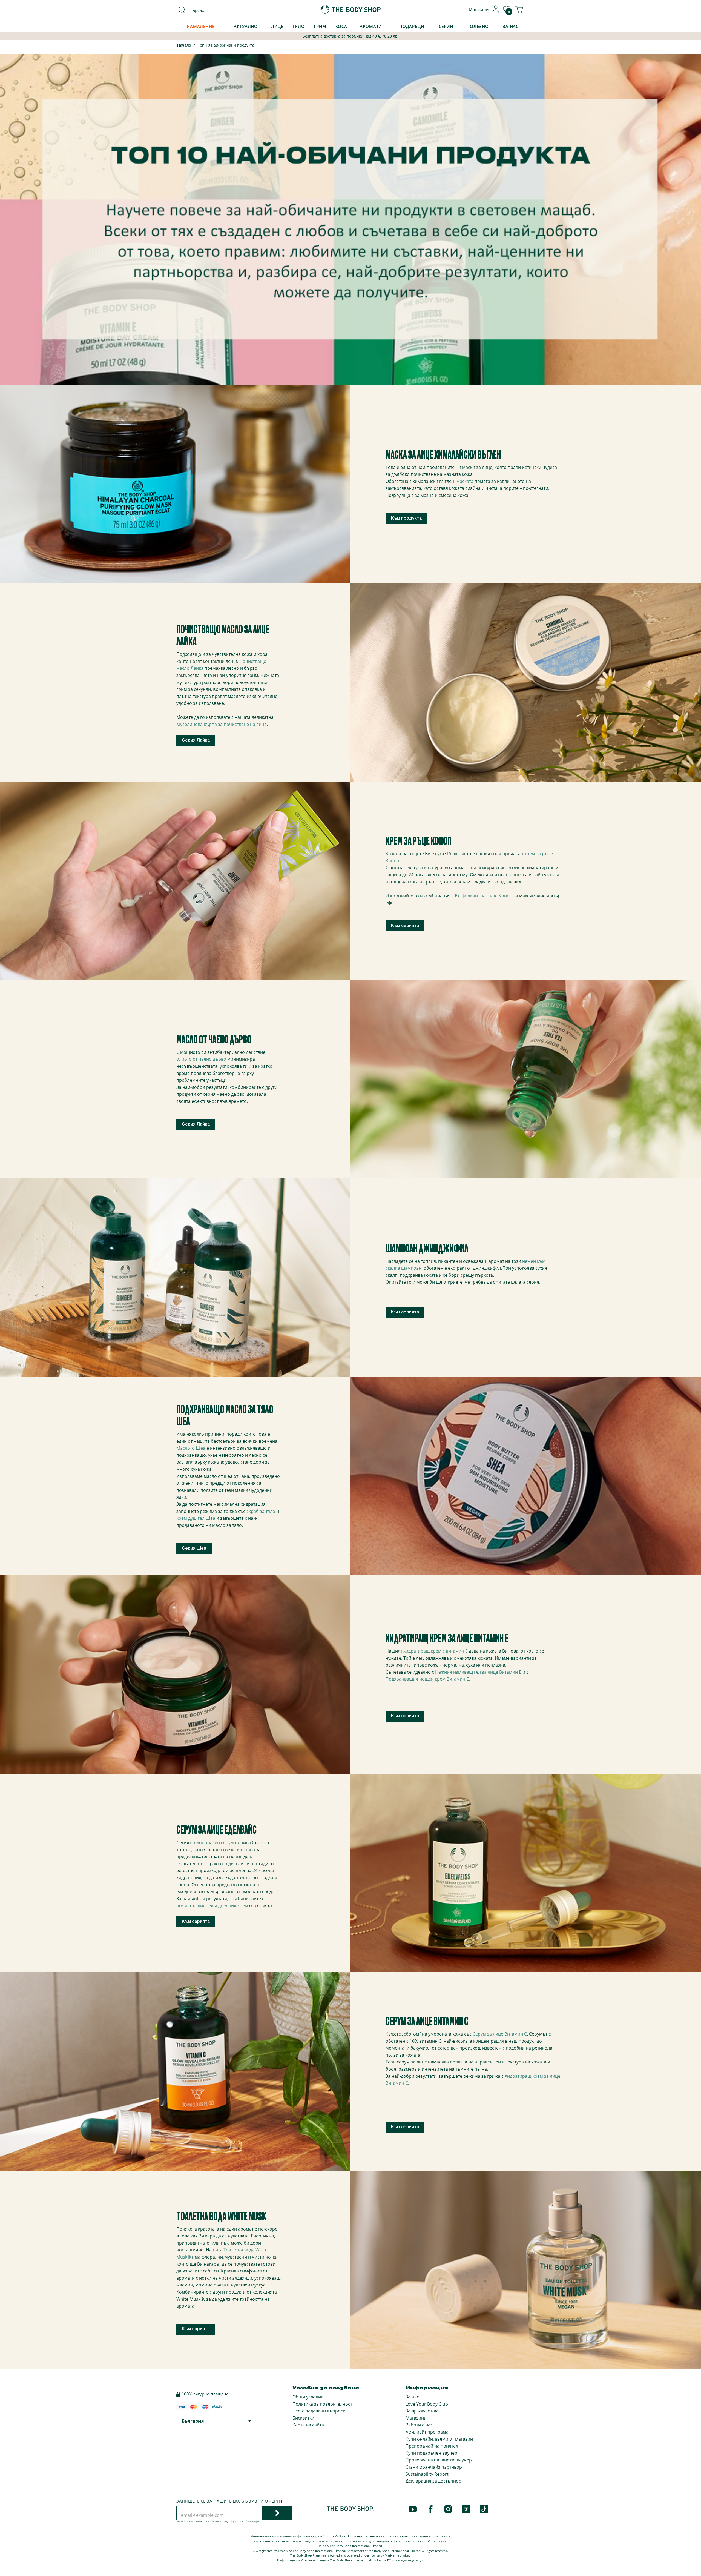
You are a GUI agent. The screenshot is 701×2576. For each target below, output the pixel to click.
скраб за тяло (261, 1511)
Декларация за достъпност (434, 2481)
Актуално (246, 26)
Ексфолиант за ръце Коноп (484, 896)
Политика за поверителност (322, 2404)
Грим (320, 26)
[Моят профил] (496, 11)
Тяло (299, 26)
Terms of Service (246, 2521)
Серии (446, 26)
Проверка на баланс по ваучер (439, 2460)
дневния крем (233, 1905)
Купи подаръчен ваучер (431, 2453)
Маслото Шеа (191, 1448)
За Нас (511, 26)
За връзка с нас (422, 2411)
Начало (184, 46)
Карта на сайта (308, 2425)
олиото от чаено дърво (201, 1059)
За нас (412, 2397)
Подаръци (412, 26)
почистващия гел (195, 1905)
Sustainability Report (427, 2474)
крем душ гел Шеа (196, 1518)
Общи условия (308, 2397)
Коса (341, 26)
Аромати (371, 26)
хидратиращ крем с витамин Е (436, 1651)
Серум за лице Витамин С (500, 2034)
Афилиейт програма (427, 2432)
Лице (277, 26)
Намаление (201, 26)
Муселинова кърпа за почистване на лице (222, 724)
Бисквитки (303, 2418)
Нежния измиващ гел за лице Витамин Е (479, 1672)
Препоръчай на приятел (432, 2446)
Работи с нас (419, 2425)
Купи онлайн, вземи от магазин (439, 2439)
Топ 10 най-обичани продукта (226, 45)
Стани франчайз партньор (434, 2467)
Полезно (478, 26)
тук (421, 2560)
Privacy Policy (228, 2521)
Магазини (416, 2418)
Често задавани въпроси (319, 2411)
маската (464, 481)
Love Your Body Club (427, 2404)
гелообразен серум (213, 1842)
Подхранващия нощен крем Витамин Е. (428, 1679)
